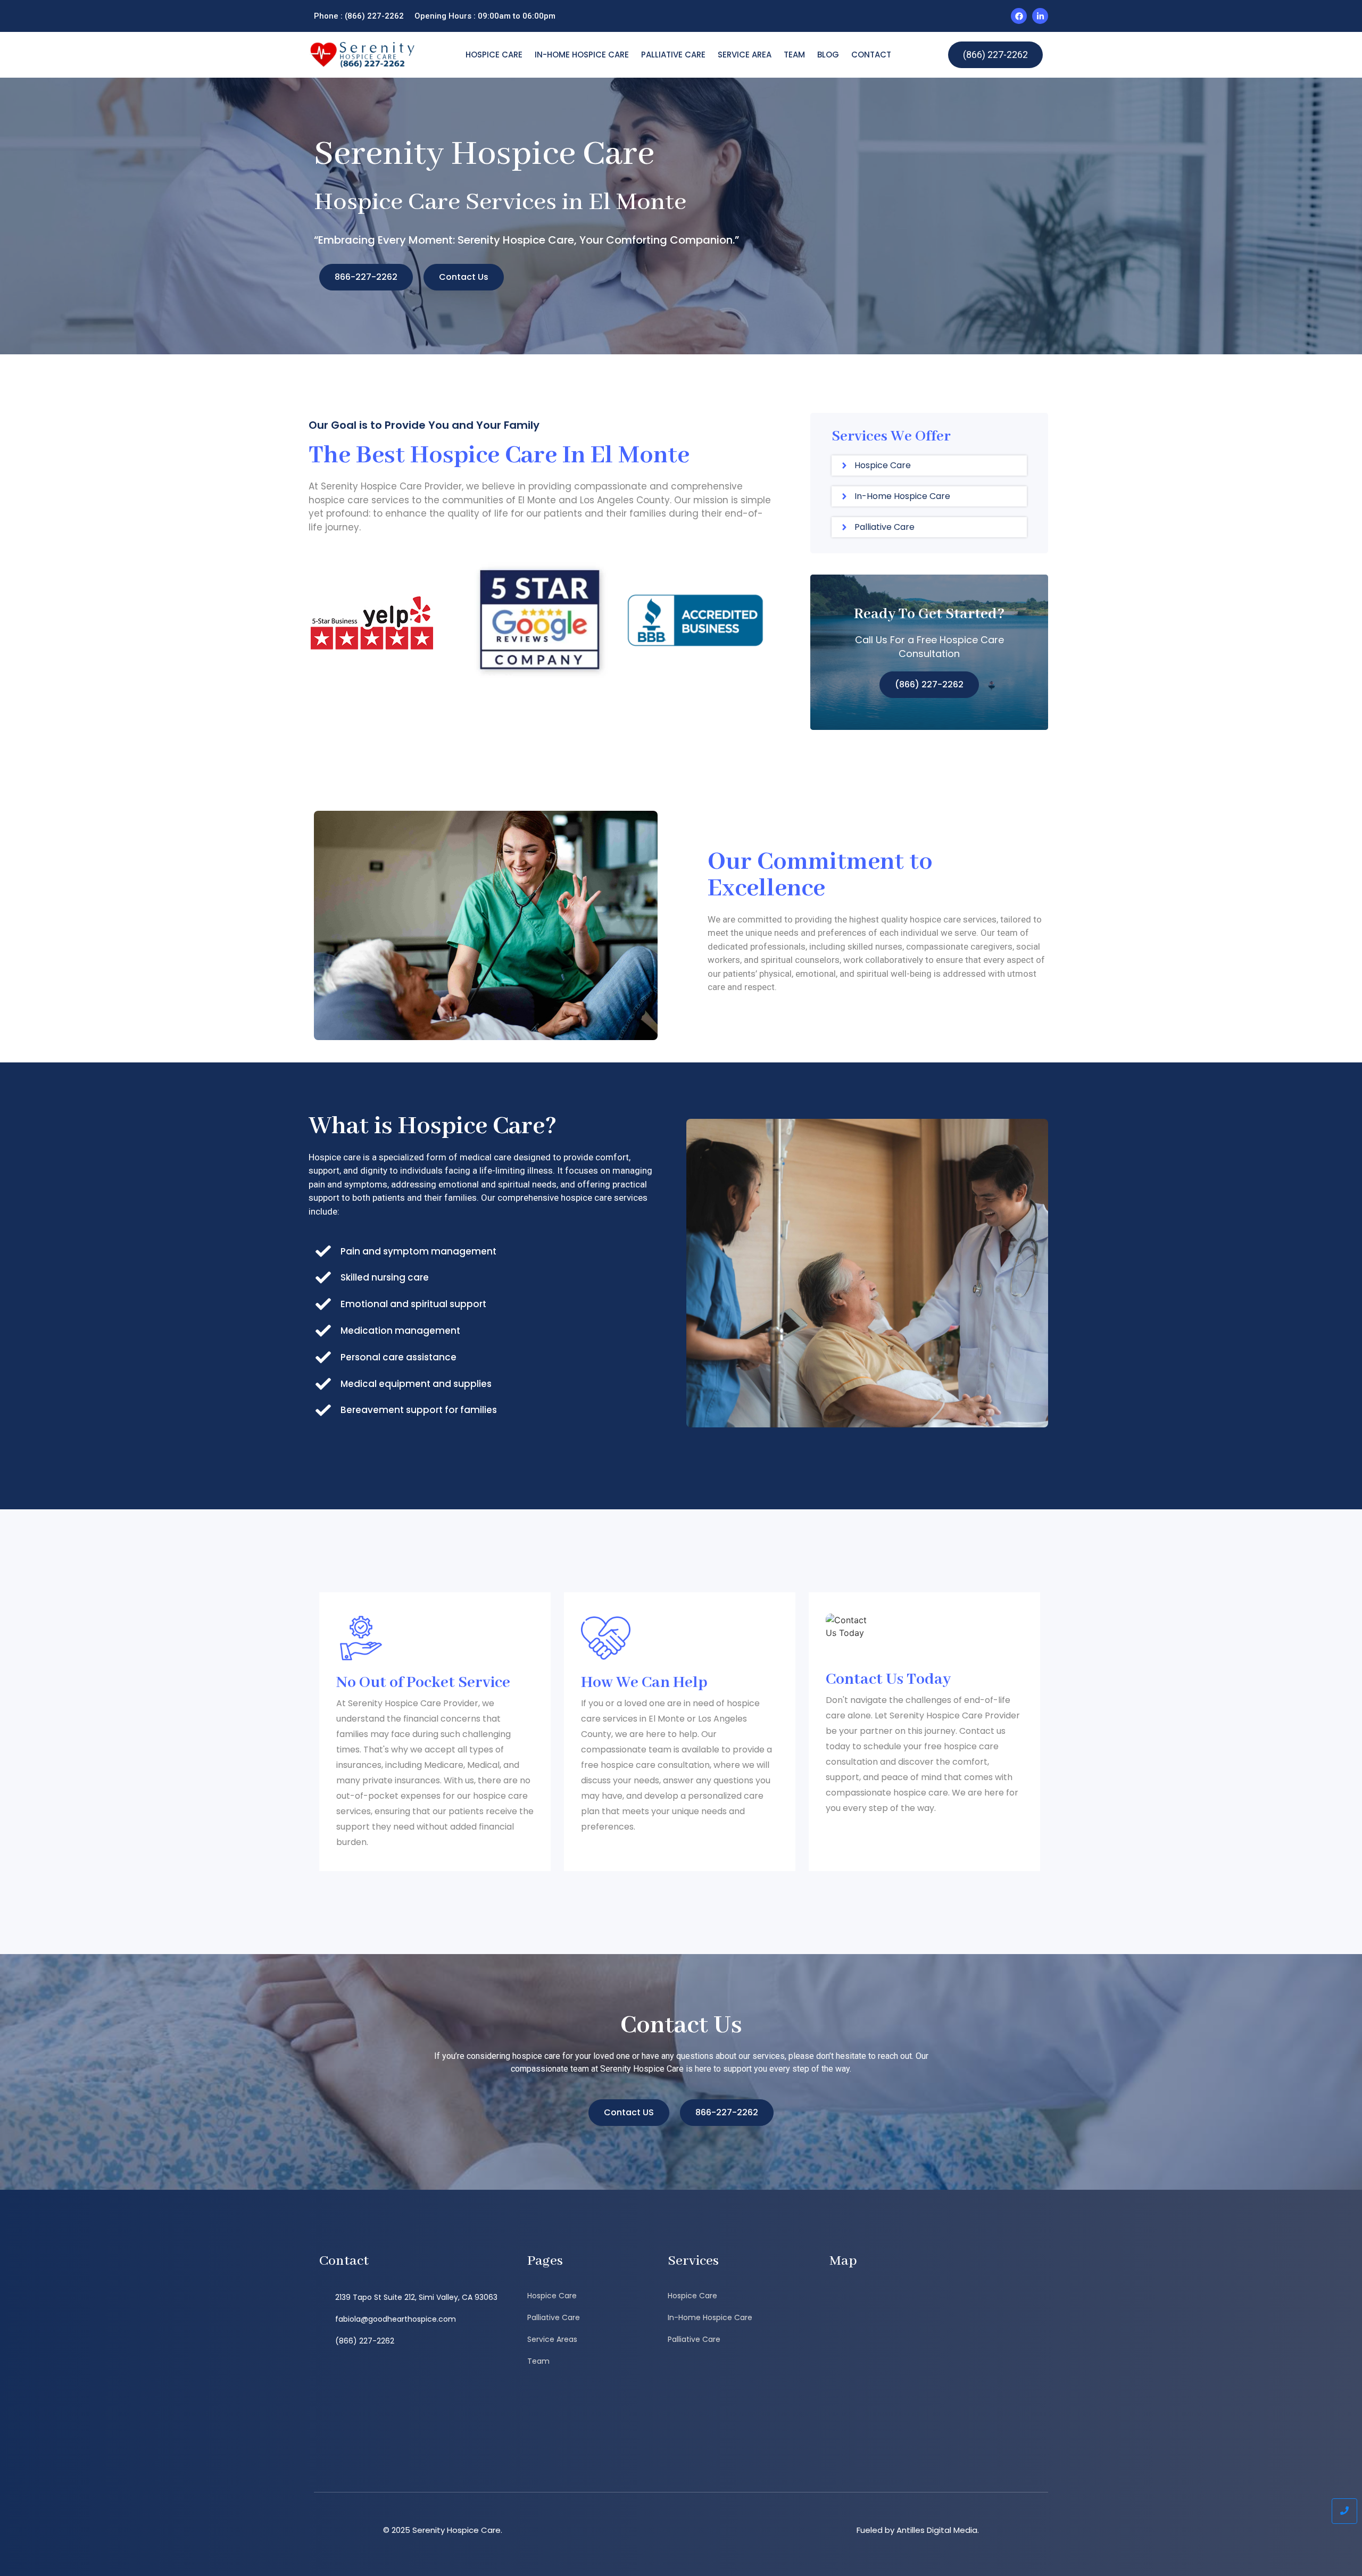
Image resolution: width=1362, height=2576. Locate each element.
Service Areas (552, 2339)
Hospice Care (494, 55)
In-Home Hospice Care (582, 55)
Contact (871, 55)
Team (794, 55)
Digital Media (952, 2530)
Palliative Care (673, 55)
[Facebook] (1019, 16)
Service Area (745, 55)
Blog (828, 55)
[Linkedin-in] (1040, 16)
